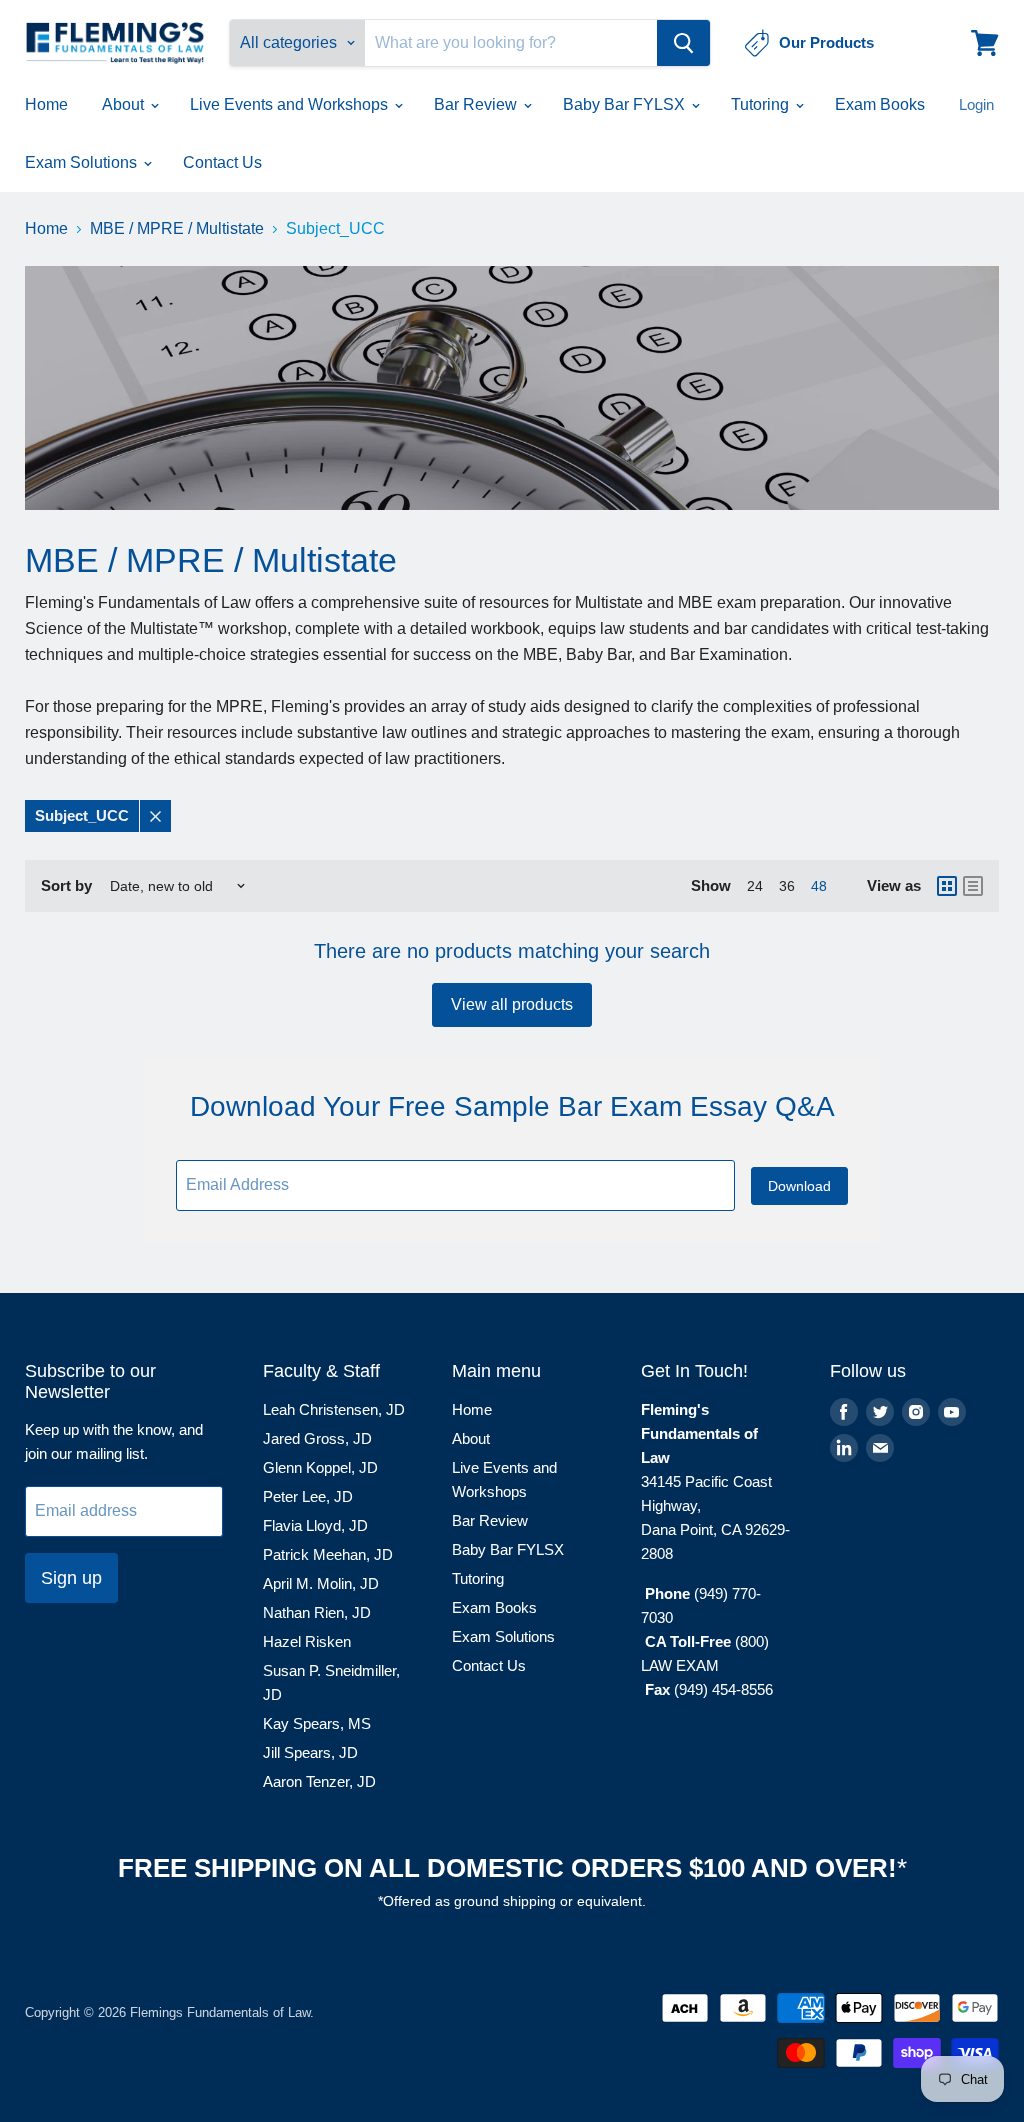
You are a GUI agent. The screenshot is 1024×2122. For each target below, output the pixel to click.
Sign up (71, 1578)
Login (976, 104)
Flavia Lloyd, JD (315, 1525)
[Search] (683, 43)
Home (46, 104)
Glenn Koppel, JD (320, 1467)
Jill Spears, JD (310, 1752)
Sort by (66, 885)
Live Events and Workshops (291, 104)
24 (755, 886)
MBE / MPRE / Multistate (177, 228)
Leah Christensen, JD (334, 1409)
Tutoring (762, 104)
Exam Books (880, 104)
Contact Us (222, 162)
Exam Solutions (83, 162)
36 (787, 886)
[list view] (973, 886)
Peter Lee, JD (308, 1496)
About (125, 104)
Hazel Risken (307, 1641)
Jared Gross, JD (317, 1438)
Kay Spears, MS (317, 1723)
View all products (512, 1004)
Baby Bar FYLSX (626, 104)
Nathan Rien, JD (317, 1612)
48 (819, 886)
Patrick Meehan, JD (328, 1554)
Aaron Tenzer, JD (319, 1781)
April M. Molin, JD (321, 1583)
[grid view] (947, 886)
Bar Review (477, 104)
